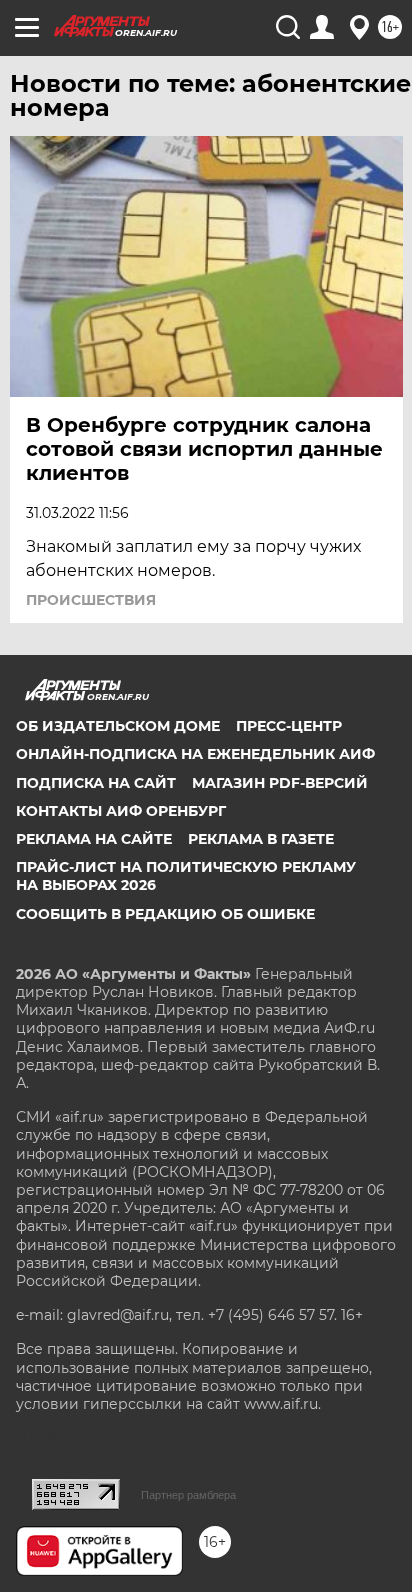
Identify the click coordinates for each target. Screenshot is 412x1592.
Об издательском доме (118, 726)
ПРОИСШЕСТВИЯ (91, 600)
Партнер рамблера (188, 1495)
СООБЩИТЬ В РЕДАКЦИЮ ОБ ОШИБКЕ (165, 914)
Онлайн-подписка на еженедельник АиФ (195, 754)
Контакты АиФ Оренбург (121, 811)
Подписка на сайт (96, 783)
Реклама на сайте (94, 839)
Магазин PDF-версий (280, 783)
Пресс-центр (289, 726)
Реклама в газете (261, 839)
